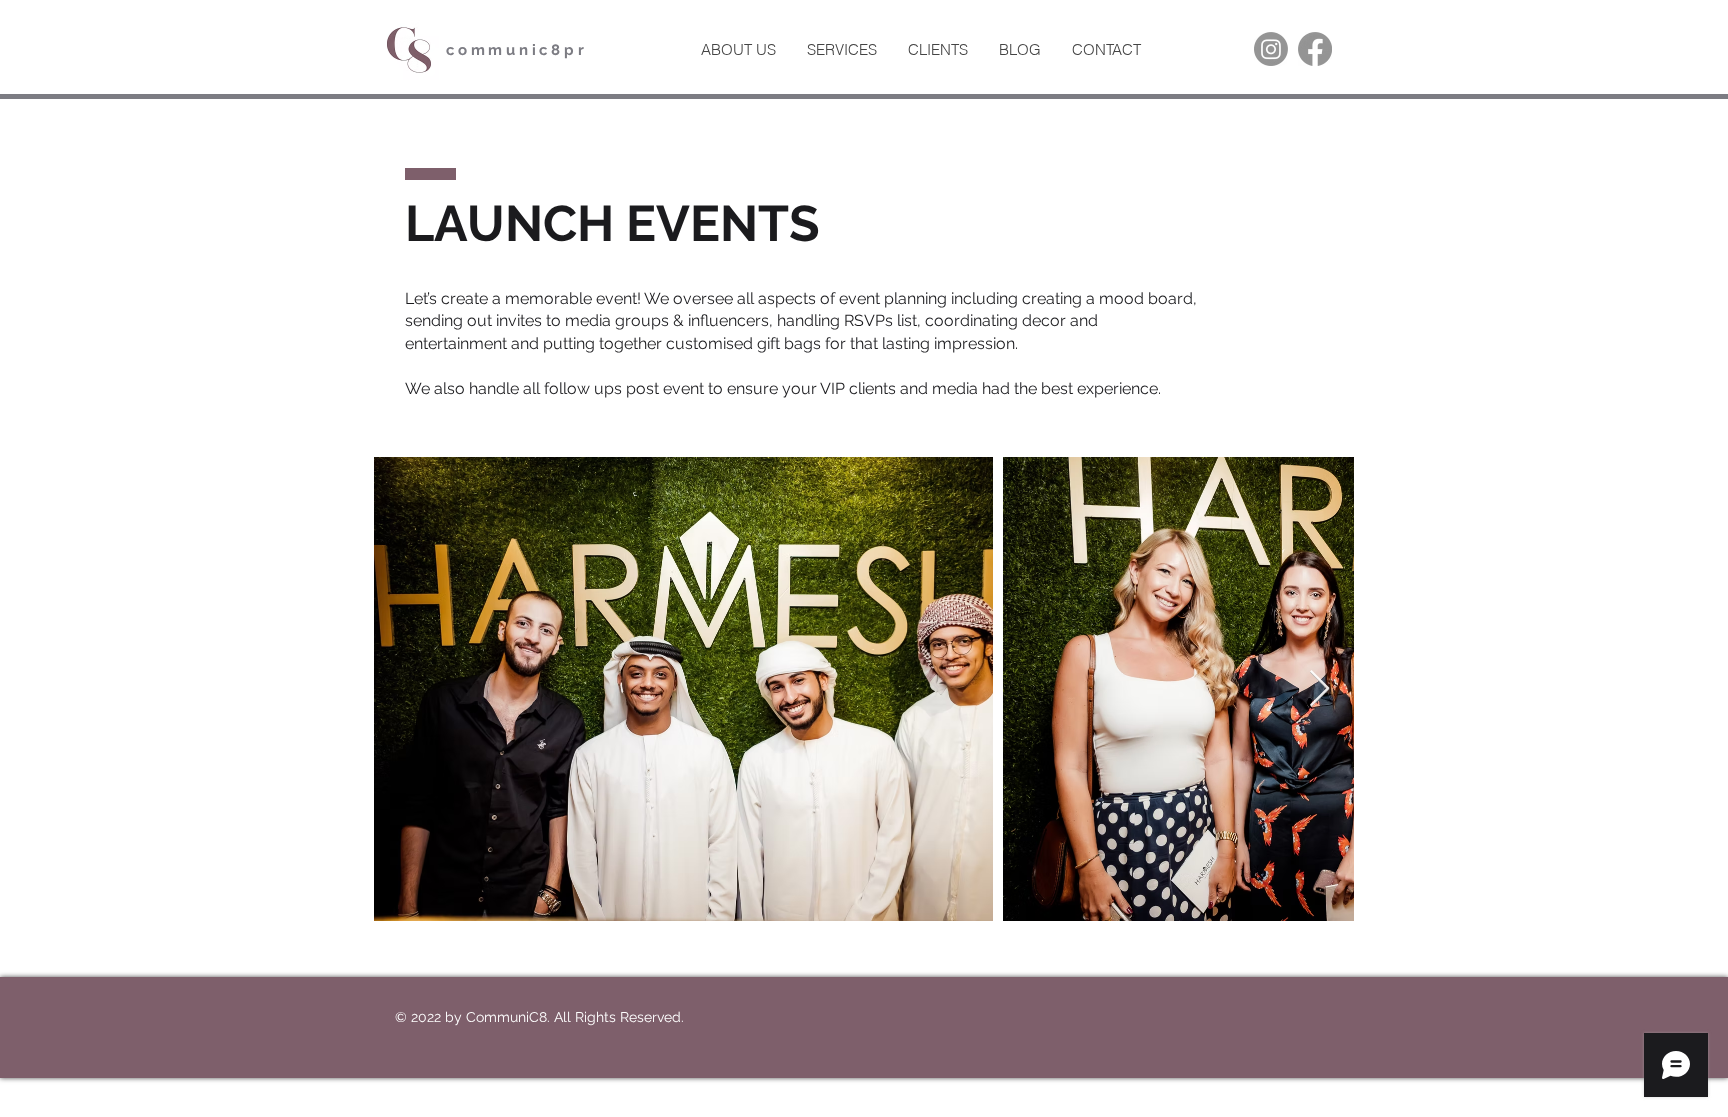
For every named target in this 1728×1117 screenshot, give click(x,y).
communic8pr (516, 50)
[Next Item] (1319, 689)
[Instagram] (1271, 49)
